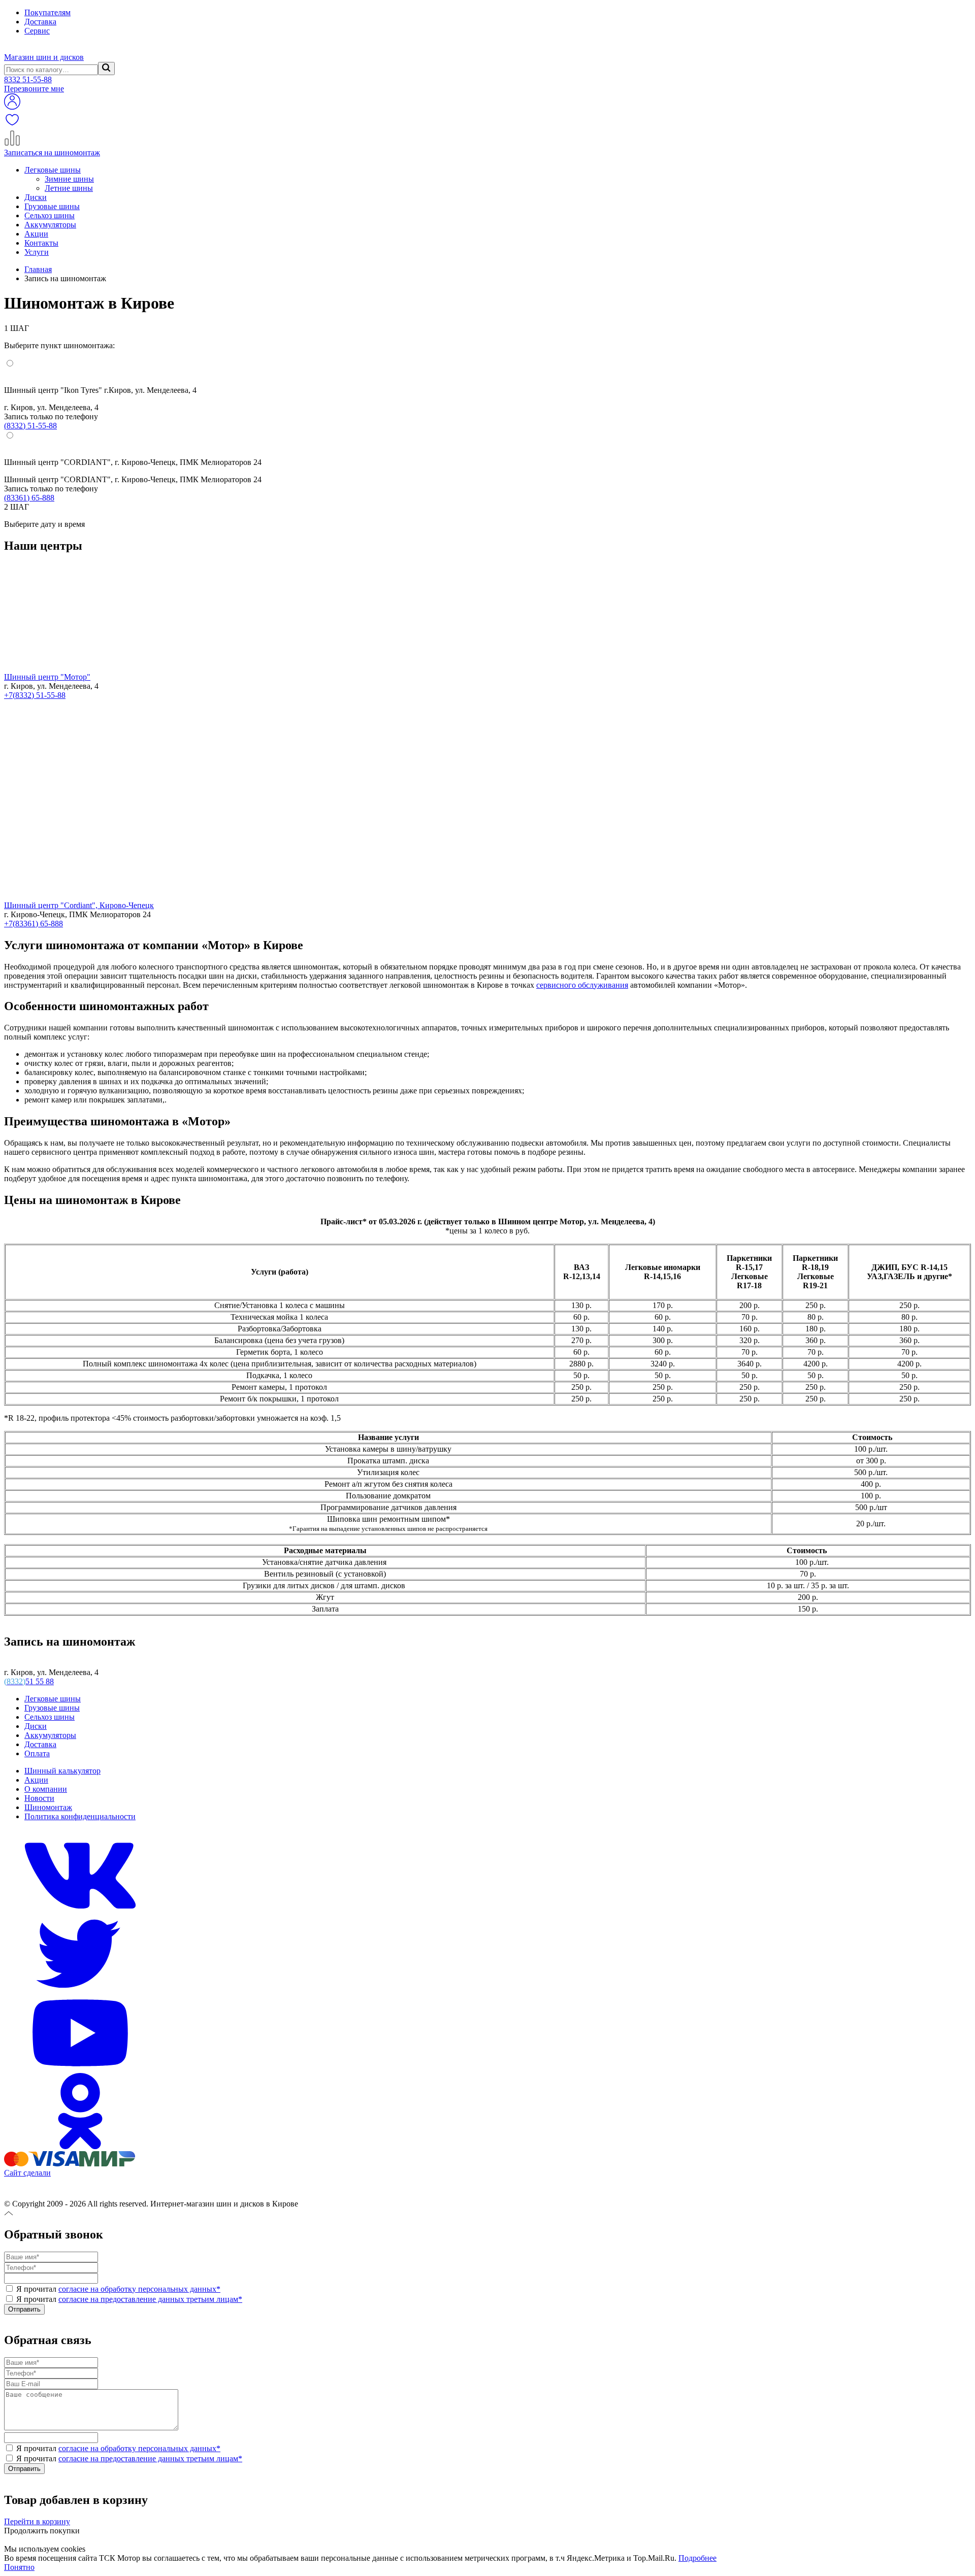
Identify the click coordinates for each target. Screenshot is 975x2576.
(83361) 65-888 (29, 498)
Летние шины (69, 188)
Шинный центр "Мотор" (47, 677)
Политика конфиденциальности (80, 1816)
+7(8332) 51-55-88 (35, 695)
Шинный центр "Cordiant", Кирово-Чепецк (79, 905)
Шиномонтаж (48, 1807)
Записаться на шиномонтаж (52, 153)
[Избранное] (12, 125)
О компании (46, 1789)
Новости (39, 1798)
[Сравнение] (12, 143)
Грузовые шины (52, 206)
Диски (36, 197)
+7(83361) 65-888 (34, 924)
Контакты (41, 243)
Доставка (40, 22)
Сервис (37, 31)
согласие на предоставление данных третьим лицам (150, 2299)
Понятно (19, 2567)
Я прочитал (117, 2289)
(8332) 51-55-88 (30, 426)
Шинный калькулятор (62, 1771)
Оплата (37, 1753)
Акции (36, 234)
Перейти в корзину (37, 2521)
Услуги (37, 252)
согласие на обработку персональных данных (139, 2289)
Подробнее (697, 2558)
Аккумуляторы (50, 225)
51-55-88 (28, 79)
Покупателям (47, 12)
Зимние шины (69, 179)
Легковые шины (53, 170)
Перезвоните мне (34, 89)
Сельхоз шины (50, 215)
